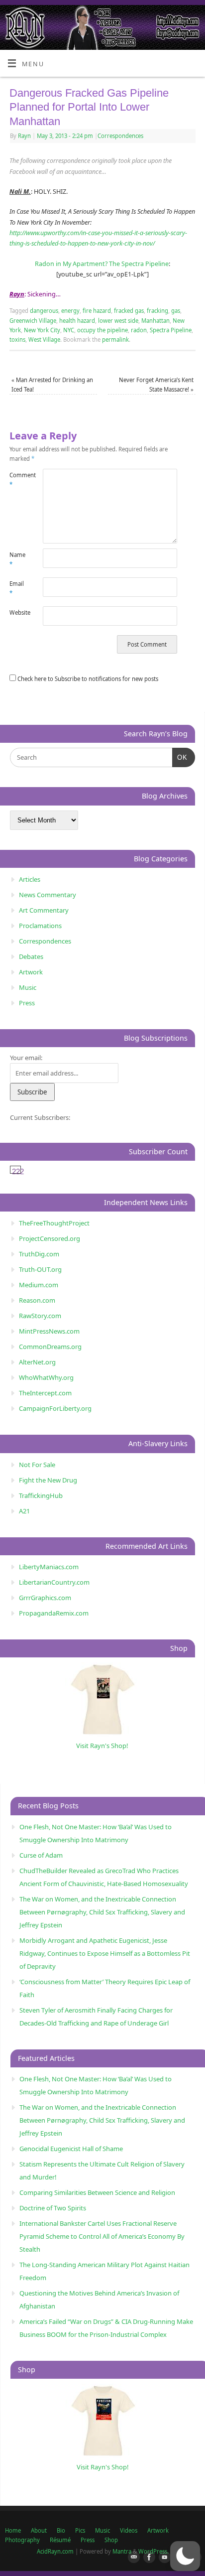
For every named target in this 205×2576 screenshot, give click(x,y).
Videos (129, 2530)
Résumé (60, 2540)
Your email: (26, 1058)
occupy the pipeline (102, 330)
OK (180, 757)
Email (17, 588)
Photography (22, 2540)
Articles (30, 879)
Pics (80, 2530)
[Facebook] (147, 2558)
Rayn (24, 136)
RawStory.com (40, 1316)
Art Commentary (44, 910)
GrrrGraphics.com (45, 1598)
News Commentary (48, 895)
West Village (44, 339)
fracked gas (129, 311)
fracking (157, 311)
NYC (69, 330)
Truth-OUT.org (40, 1269)
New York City (42, 330)
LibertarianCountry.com (54, 1582)
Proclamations (40, 926)
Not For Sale (37, 1465)
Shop (111, 2540)
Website (18, 612)
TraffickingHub (41, 1495)
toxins (17, 339)
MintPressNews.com (49, 1331)
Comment (18, 480)
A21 (24, 1511)
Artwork (31, 972)
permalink (115, 339)
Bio (61, 2530)
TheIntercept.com (45, 1393)
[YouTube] (163, 2558)
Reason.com (37, 1300)
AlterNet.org (37, 1362)
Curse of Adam (41, 1855)
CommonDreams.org (50, 1347)
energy (70, 311)
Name (17, 559)
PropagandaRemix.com (54, 1613)
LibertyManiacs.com (49, 1567)
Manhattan (155, 321)
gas (176, 311)
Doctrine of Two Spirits (53, 2208)
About (39, 2530)
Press (27, 1003)
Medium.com (39, 1285)
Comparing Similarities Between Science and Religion (97, 2192)
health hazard (77, 321)
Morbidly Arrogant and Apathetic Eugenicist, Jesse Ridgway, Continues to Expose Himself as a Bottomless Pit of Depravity (105, 1953)
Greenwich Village (33, 321)
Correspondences (120, 136)
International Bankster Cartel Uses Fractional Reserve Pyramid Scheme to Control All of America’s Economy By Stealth (102, 2236)
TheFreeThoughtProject (54, 1223)
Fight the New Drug (48, 1480)
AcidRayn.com (55, 2551)
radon (139, 330)
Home (13, 2530)
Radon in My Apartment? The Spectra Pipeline (102, 264)
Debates (31, 956)
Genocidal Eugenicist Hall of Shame (71, 2149)
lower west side (118, 321)
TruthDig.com (39, 1254)
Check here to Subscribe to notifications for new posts (87, 679)
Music (28, 987)
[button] (185, 2556)
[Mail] (132, 2558)
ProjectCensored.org (50, 1238)
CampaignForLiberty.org (55, 1408)
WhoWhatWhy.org (46, 1377)
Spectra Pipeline (171, 330)
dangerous (44, 311)
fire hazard (97, 311)
